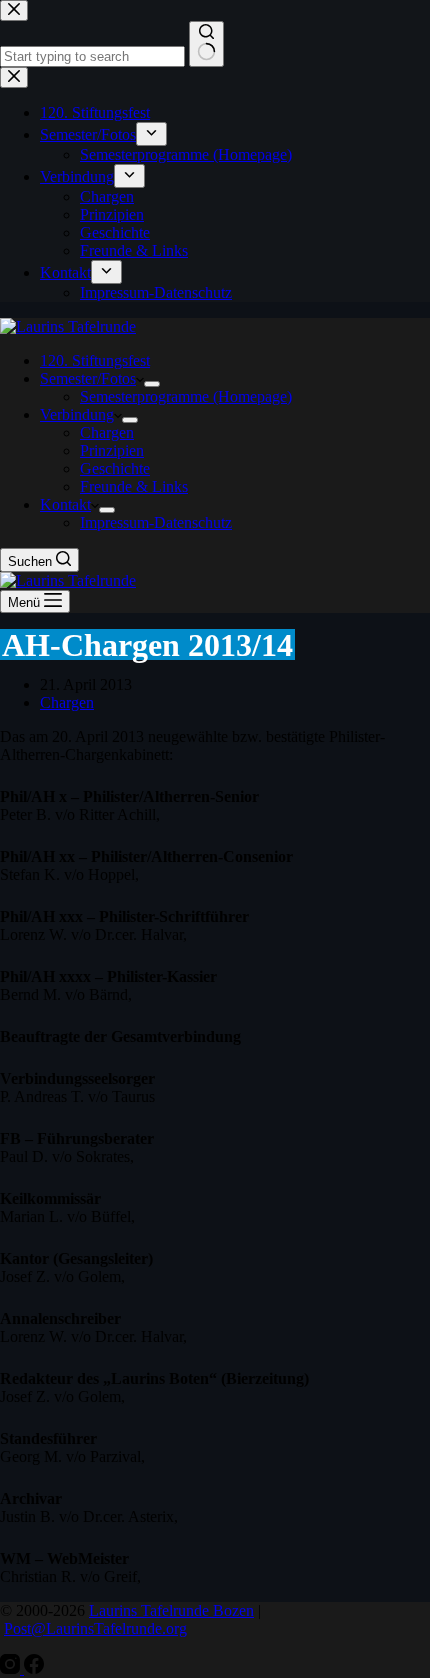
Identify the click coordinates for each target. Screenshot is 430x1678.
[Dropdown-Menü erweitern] (152, 384)
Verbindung (77, 414)
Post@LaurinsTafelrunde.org (95, 1628)
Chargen (107, 432)
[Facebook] (34, 1668)
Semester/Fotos (88, 378)
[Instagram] (12, 1668)
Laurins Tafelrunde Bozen (171, 1610)
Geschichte (115, 468)
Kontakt (65, 504)
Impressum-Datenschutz (156, 522)
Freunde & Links (134, 486)
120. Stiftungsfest (95, 360)
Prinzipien (112, 450)
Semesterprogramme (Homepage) (186, 396)
